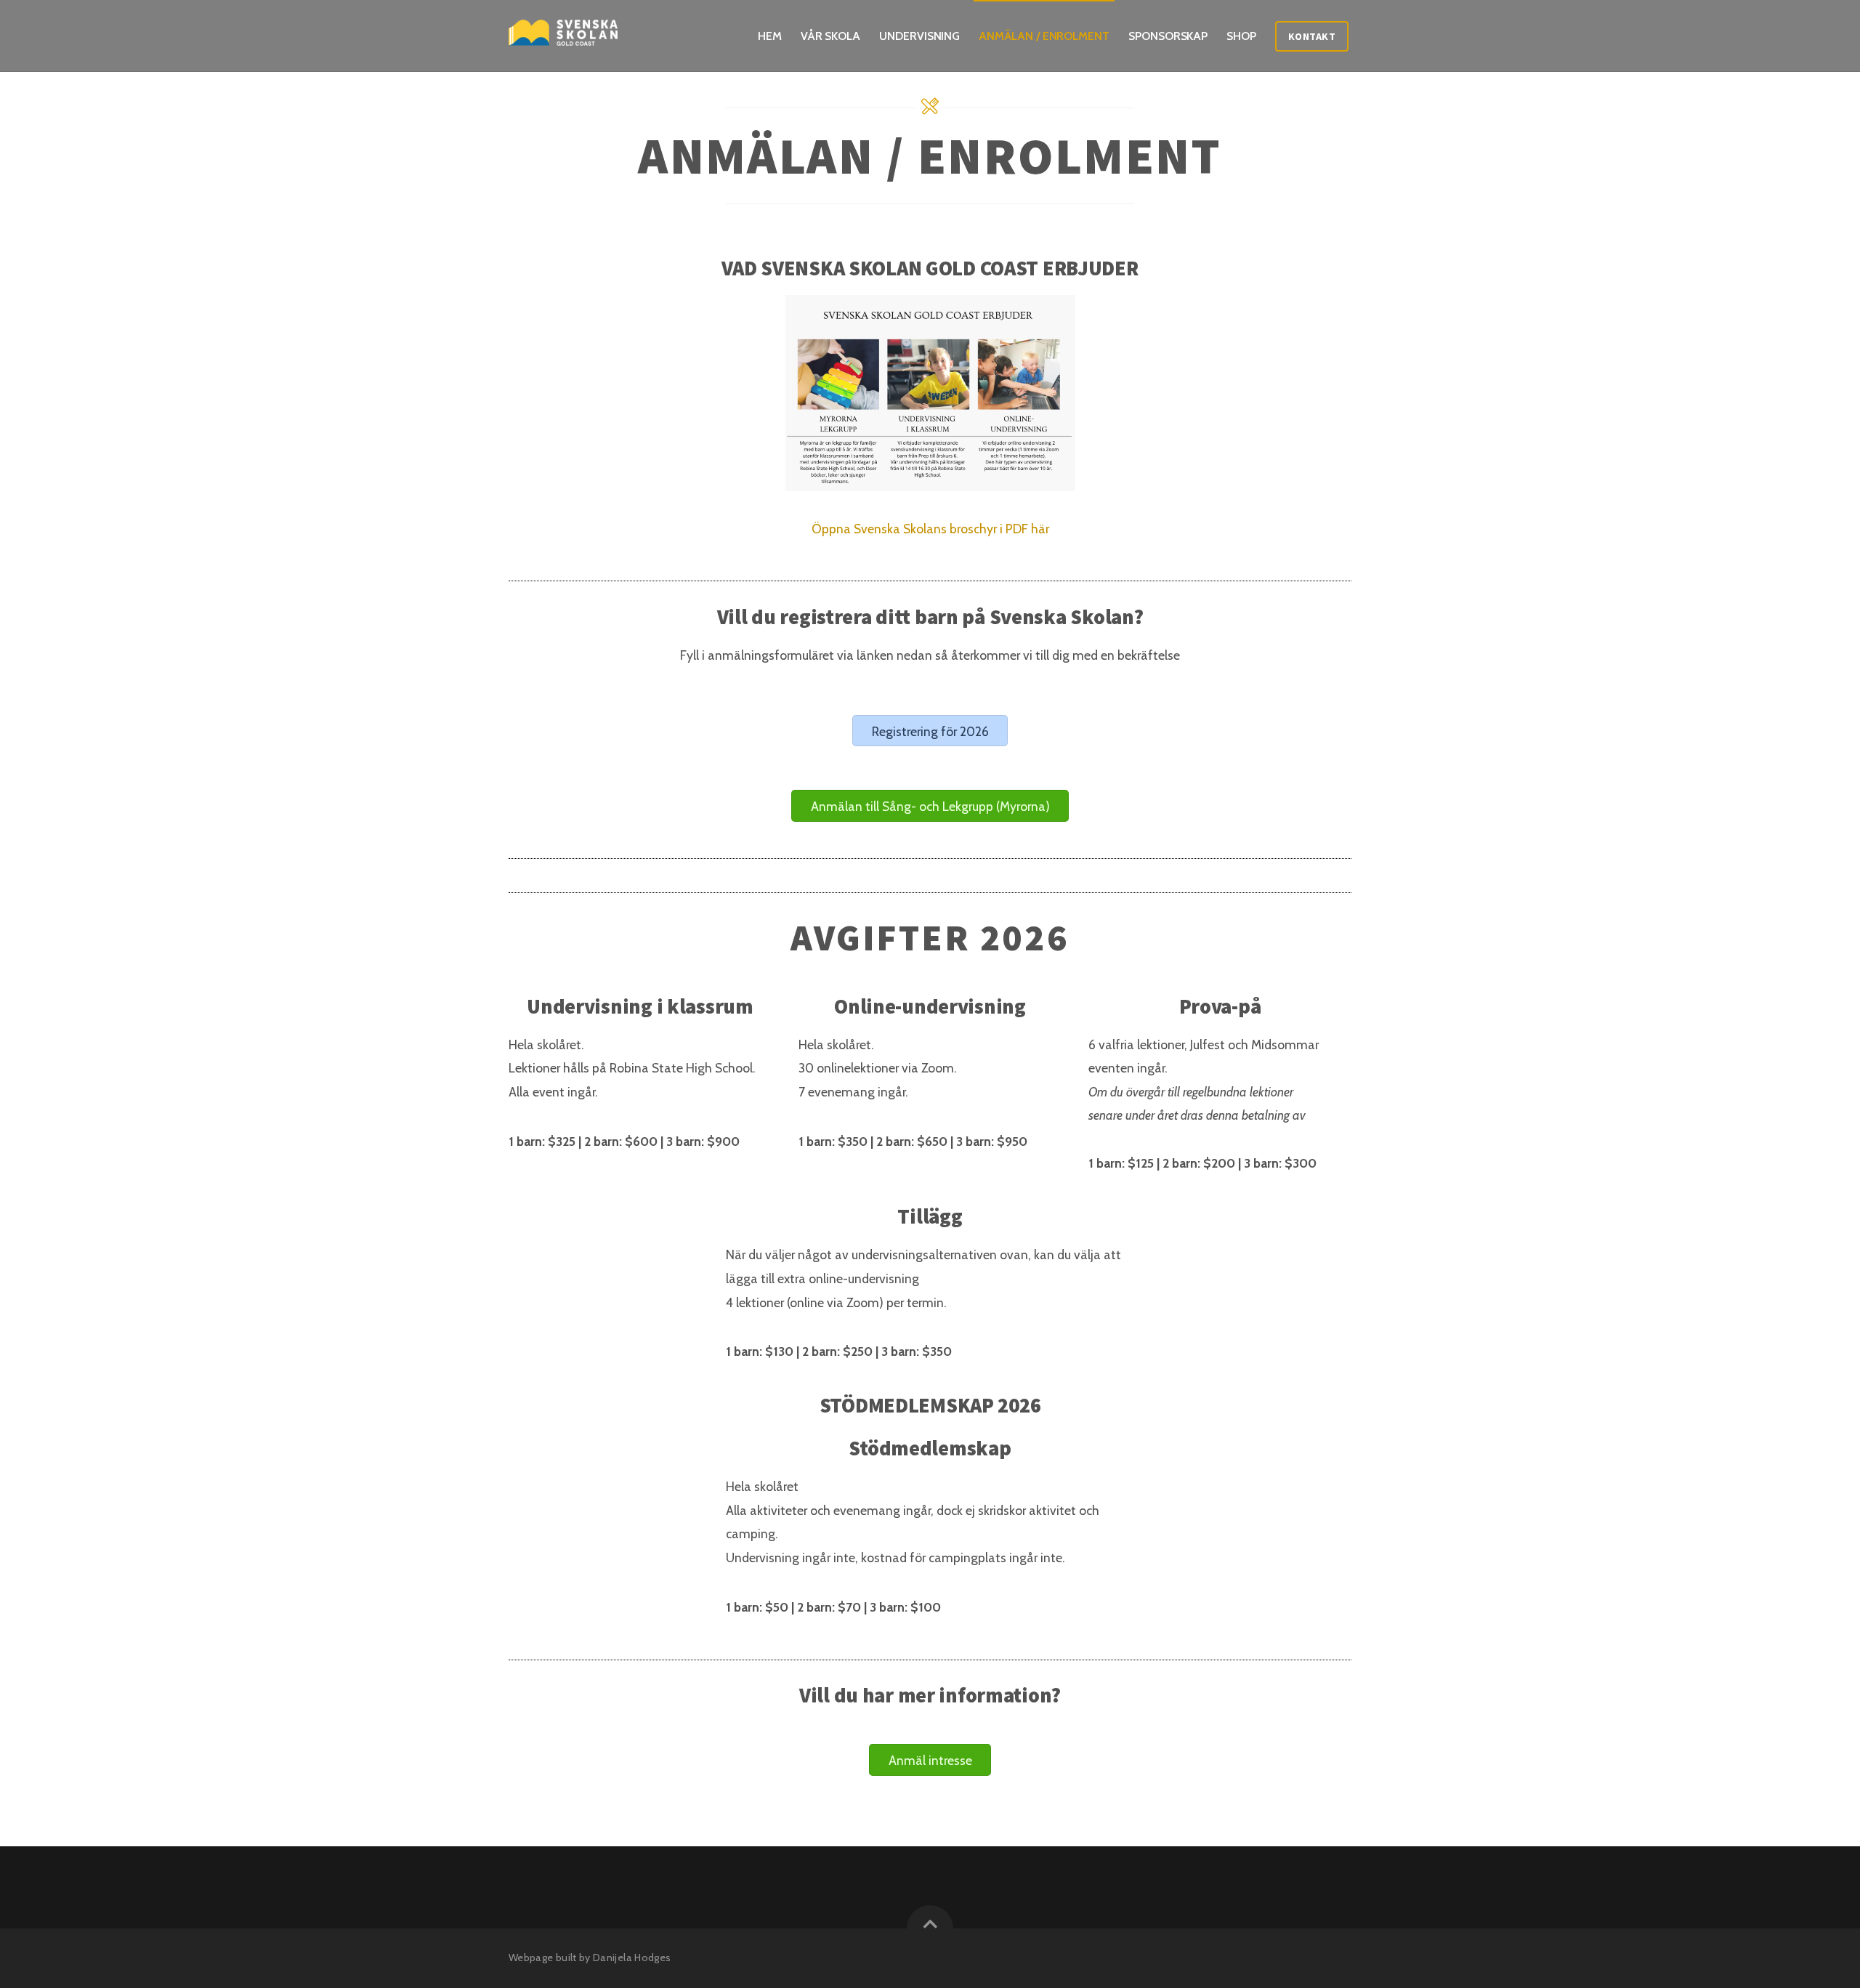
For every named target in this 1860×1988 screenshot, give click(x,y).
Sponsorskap (1168, 36)
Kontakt (1312, 36)
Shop (1241, 36)
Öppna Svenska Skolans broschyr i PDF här (930, 529)
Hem (770, 36)
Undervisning (919, 36)
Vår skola (830, 36)
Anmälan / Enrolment (1044, 36)
